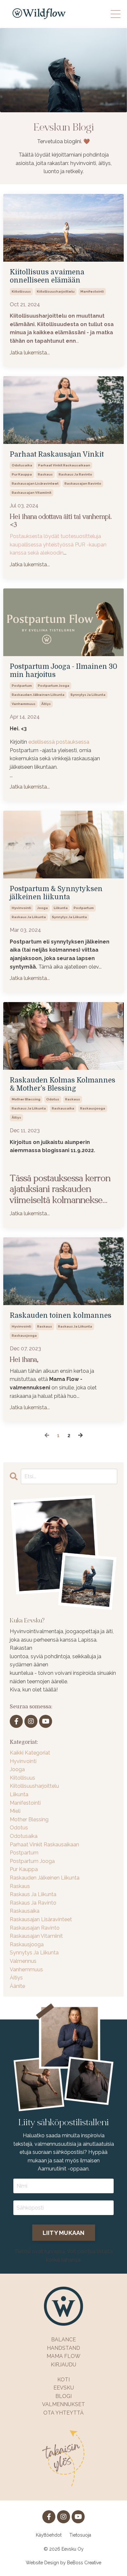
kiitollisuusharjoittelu (56, 291)
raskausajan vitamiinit (32, 493)
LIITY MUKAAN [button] (64, 2233)
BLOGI (63, 2396)
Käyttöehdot (49, 2535)
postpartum (22, 686)
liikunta (61, 908)
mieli (15, 1811)
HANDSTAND (63, 2348)
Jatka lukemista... (30, 353)
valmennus (23, 1961)
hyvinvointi (21, 908)
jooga (42, 908)
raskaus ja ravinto (75, 474)
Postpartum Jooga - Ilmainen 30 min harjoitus (63, 671)
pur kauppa (22, 474)
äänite (17, 1986)
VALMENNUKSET (63, 2404)
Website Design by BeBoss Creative (63, 2563)
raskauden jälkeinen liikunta (38, 695)
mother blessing (26, 1099)
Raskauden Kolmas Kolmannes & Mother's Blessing (63, 1084)
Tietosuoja (80, 2535)
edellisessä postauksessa (59, 742)
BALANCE (63, 2340)
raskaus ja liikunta (29, 917)
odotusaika (22, 465)
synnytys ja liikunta (88, 695)
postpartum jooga (54, 686)
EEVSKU (64, 2388)
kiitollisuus (21, 291)
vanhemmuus (24, 704)
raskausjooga (93, 1108)
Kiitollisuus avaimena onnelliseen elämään (47, 276)
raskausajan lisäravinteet (35, 483)
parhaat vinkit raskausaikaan (64, 465)
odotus (53, 1099)
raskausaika (63, 1108)
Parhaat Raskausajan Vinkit (57, 454)
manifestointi (92, 291)
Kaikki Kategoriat (30, 1753)
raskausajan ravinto (83, 483)
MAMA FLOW (63, 2356)
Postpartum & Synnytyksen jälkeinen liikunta (56, 893)
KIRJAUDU (63, 2365)
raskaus (45, 474)
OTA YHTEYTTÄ (63, 2413)
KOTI (63, 2380)
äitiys (46, 704)
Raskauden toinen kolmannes (61, 1316)
